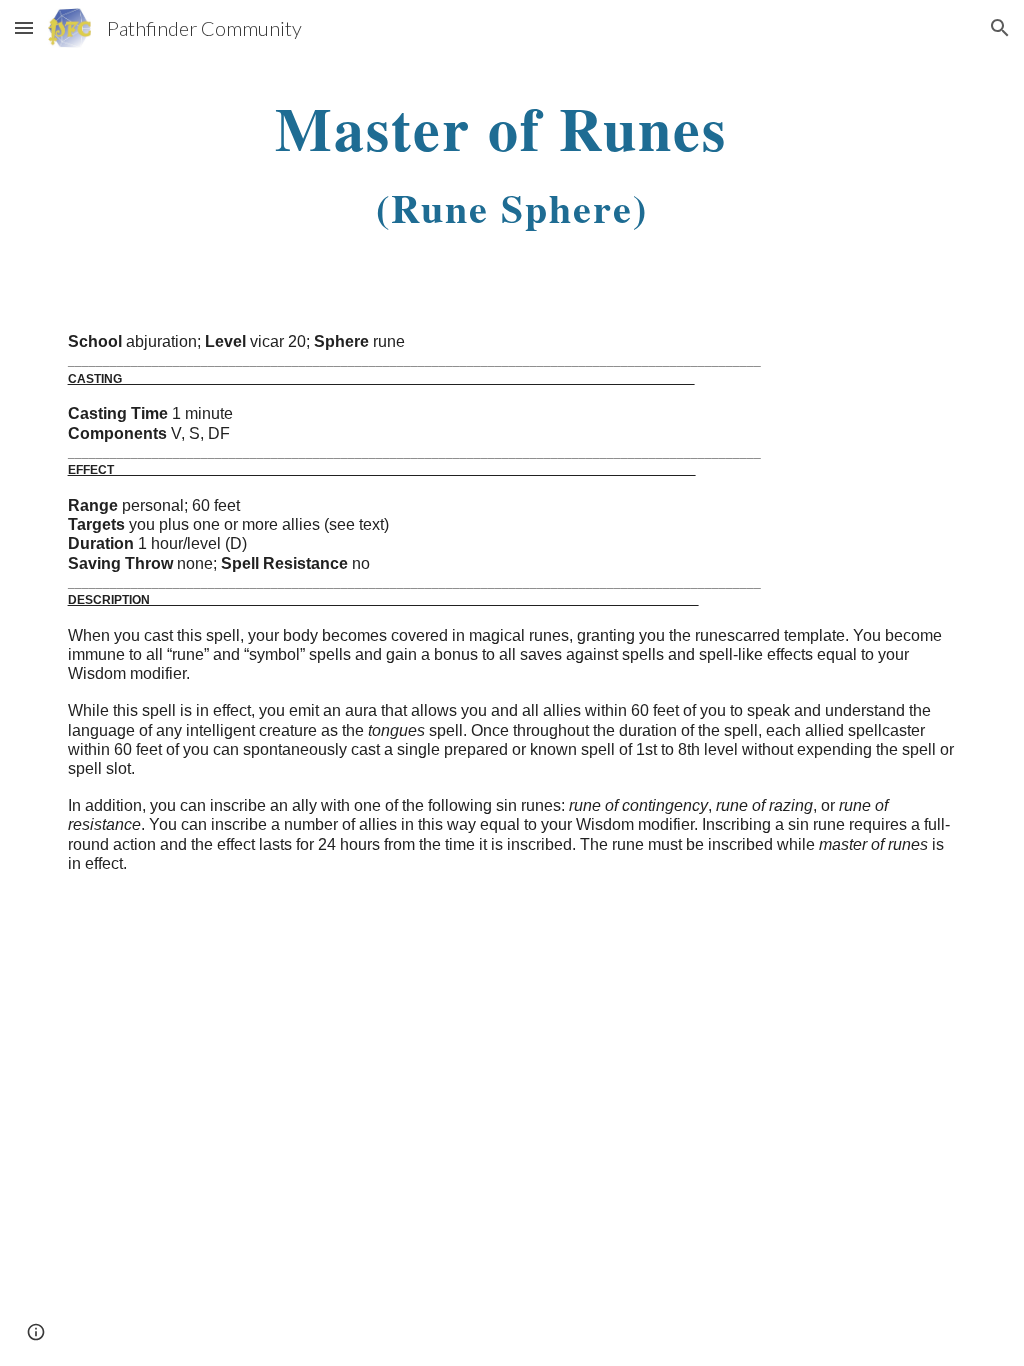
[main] (512, 164)
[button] (24, 27)
